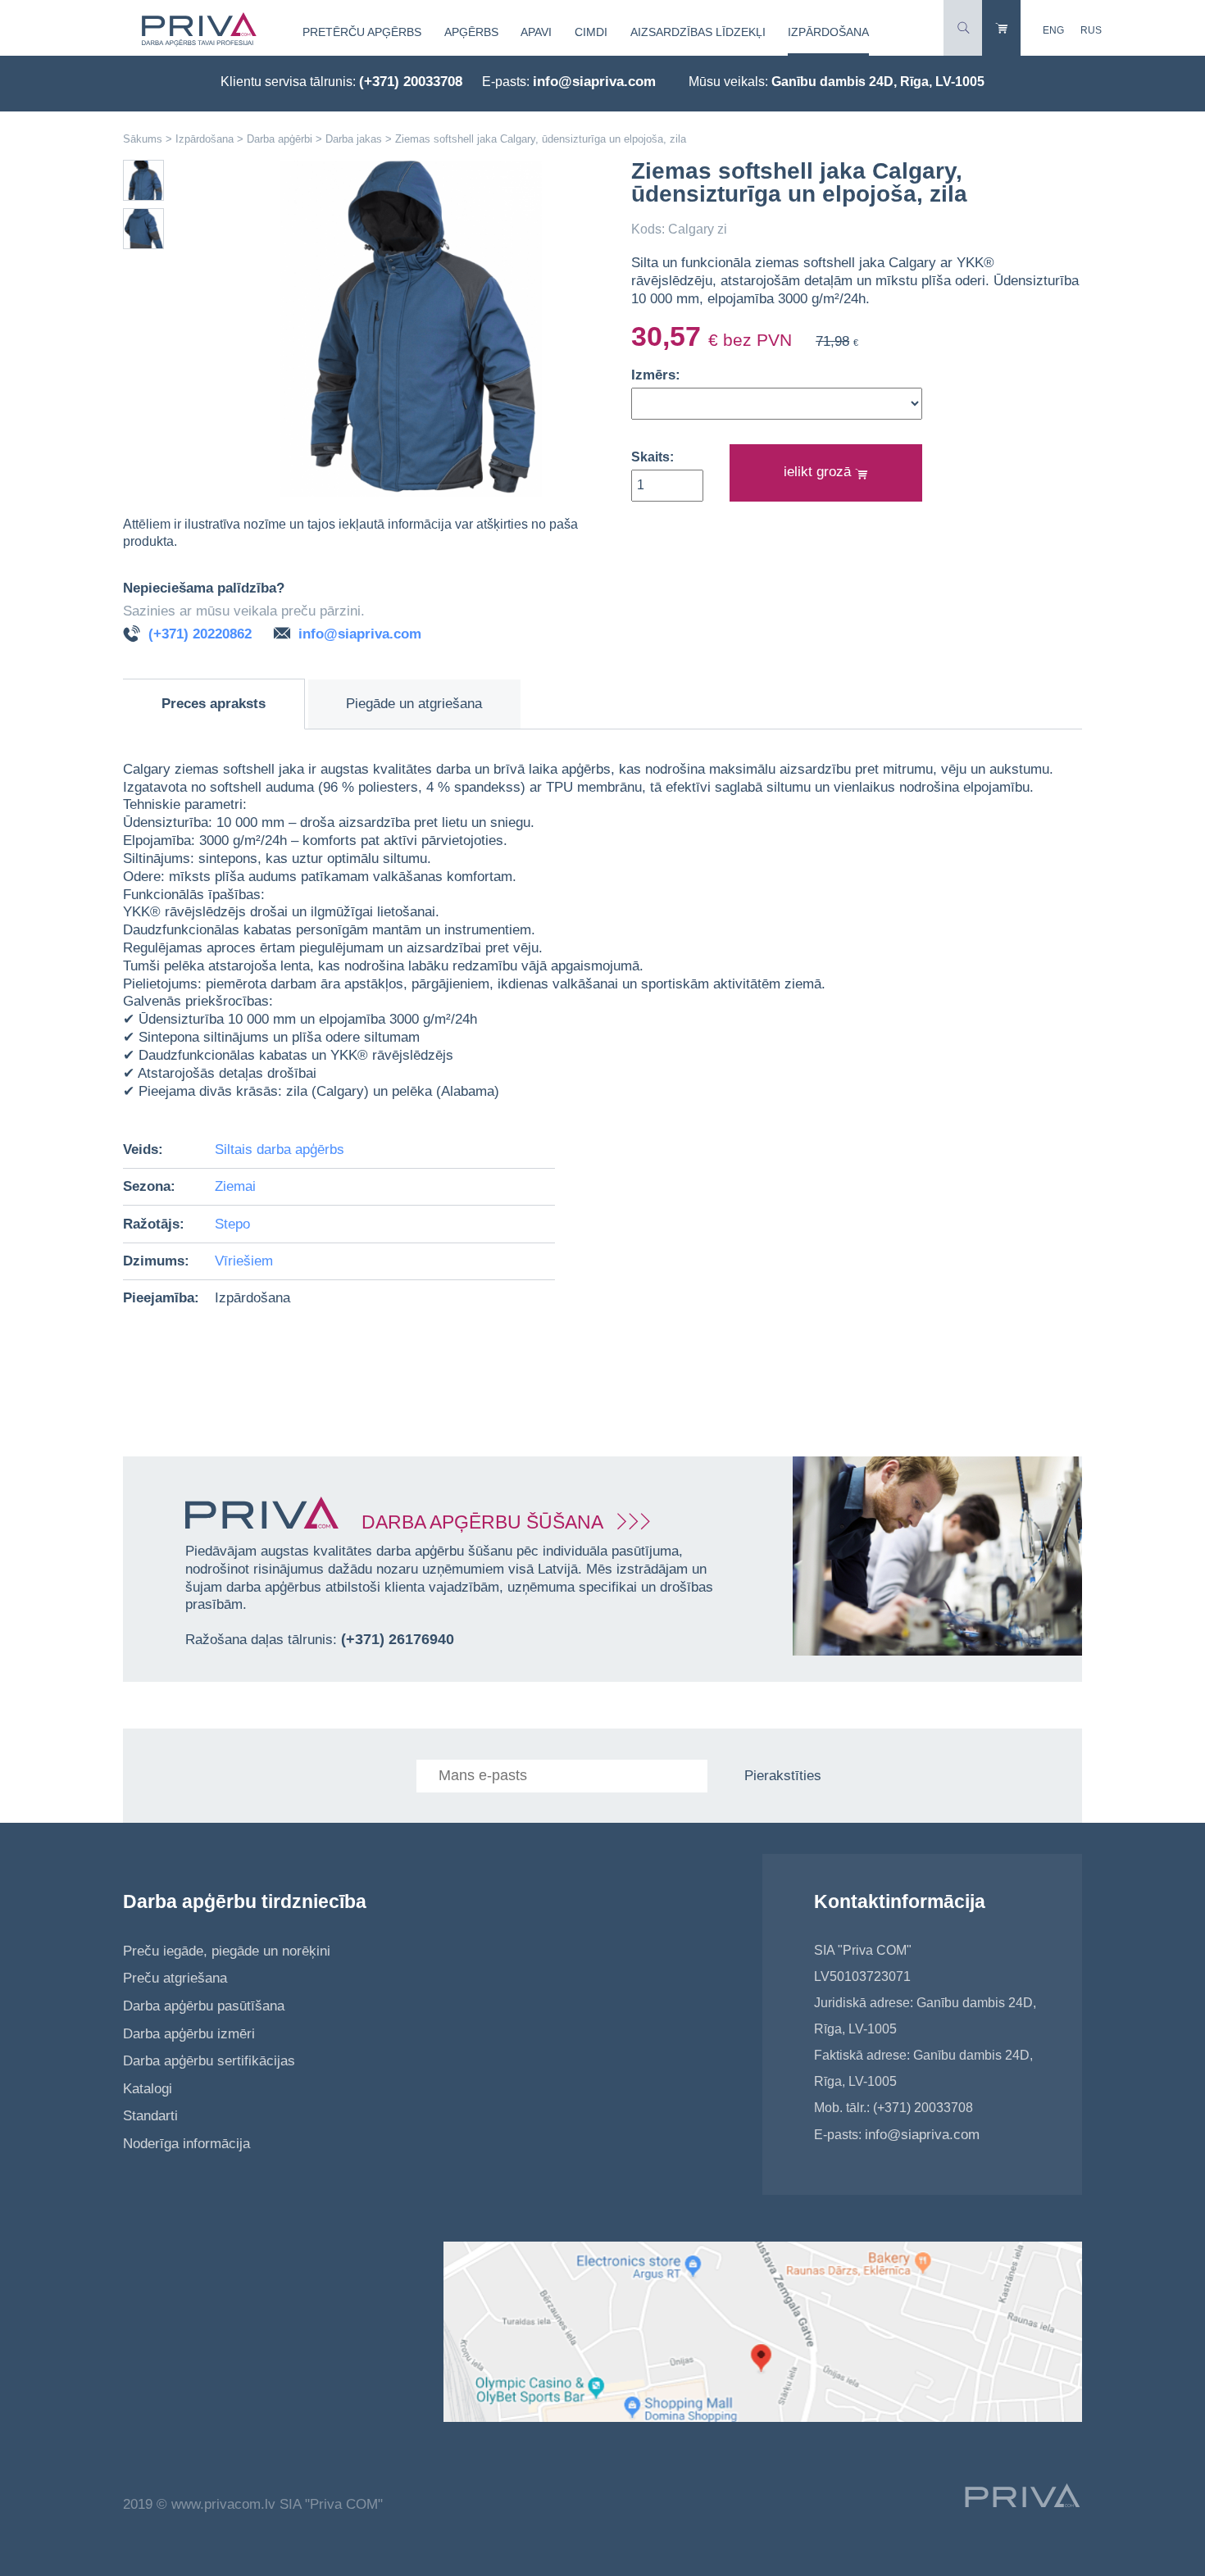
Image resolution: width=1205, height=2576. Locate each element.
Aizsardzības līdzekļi (698, 32)
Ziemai (235, 1186)
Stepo (232, 1224)
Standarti (150, 2116)
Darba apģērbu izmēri (189, 2034)
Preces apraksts (214, 704)
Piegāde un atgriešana (414, 704)
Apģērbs (471, 32)
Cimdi (591, 32)
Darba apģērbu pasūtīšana (204, 2006)
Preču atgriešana (175, 1978)
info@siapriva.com (594, 82)
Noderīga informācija (186, 2144)
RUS (1091, 30)
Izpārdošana (828, 32)
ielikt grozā (819, 472)
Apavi (536, 32)
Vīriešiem (244, 1261)
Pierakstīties (783, 1776)
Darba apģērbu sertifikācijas (209, 2061)
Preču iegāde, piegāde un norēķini (227, 1951)
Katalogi (148, 2089)
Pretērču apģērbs (362, 32)
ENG (1053, 30)
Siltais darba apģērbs (280, 1149)
